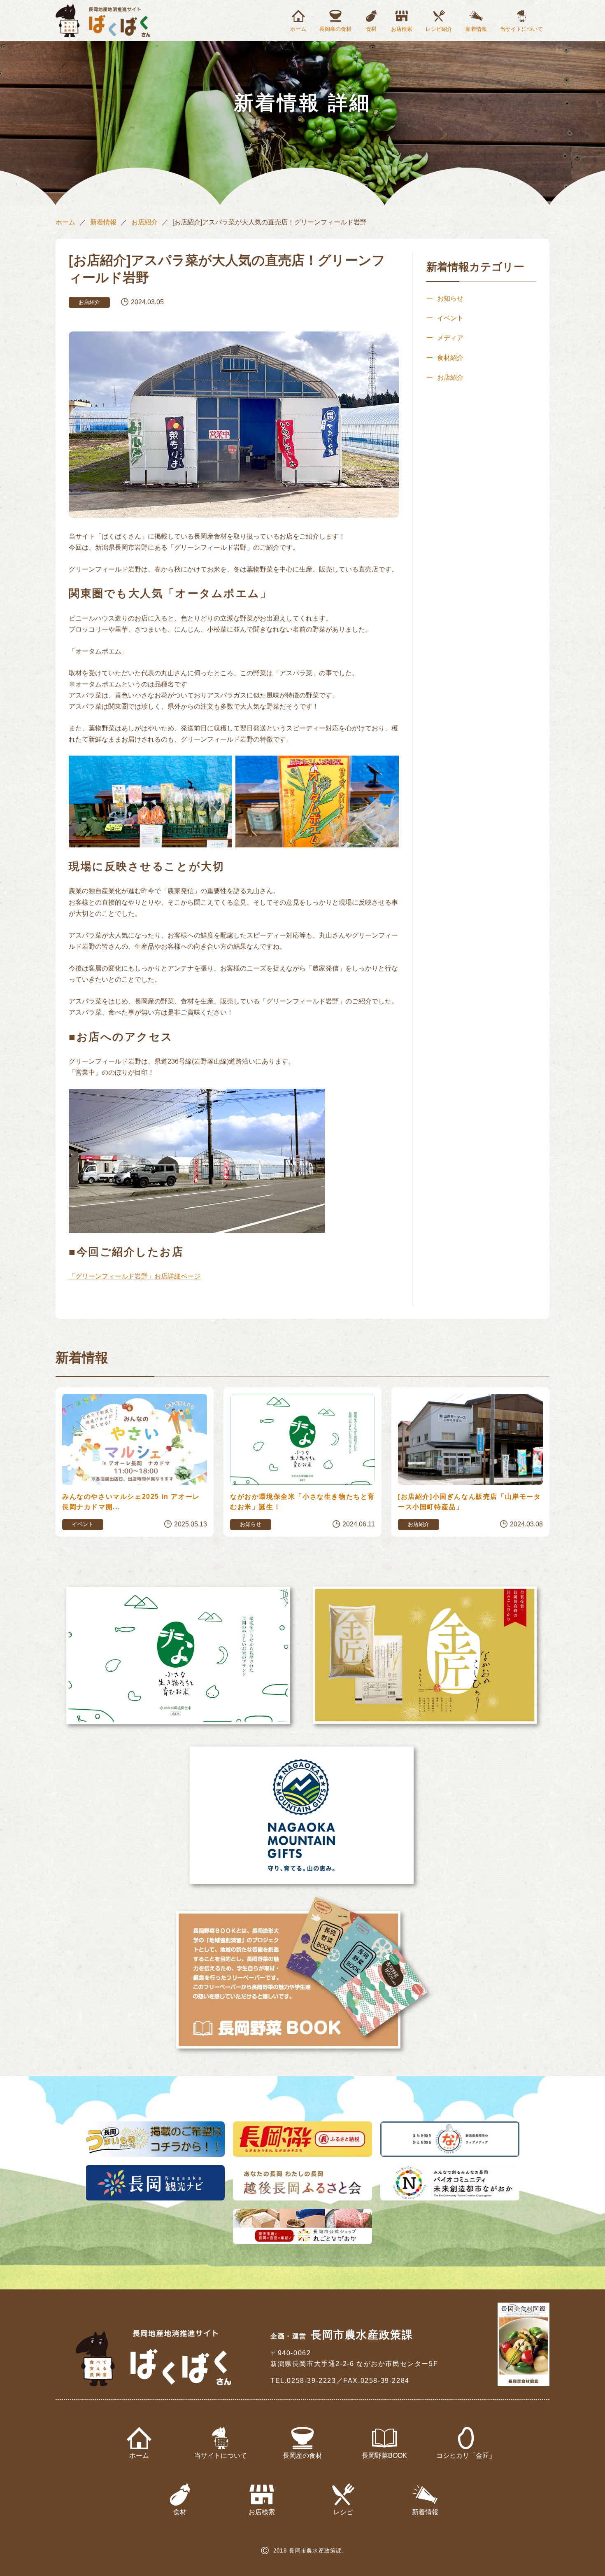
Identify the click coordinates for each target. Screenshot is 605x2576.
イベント (450, 318)
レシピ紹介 (439, 29)
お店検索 (402, 29)
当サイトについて (521, 29)
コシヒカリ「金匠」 (466, 2456)
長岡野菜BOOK (384, 2456)
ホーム (298, 29)
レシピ (343, 2512)
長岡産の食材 (335, 29)
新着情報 (476, 29)
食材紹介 (450, 358)
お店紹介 (144, 222)
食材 (371, 29)
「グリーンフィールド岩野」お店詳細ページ (135, 1276)
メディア (450, 338)
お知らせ (450, 298)
